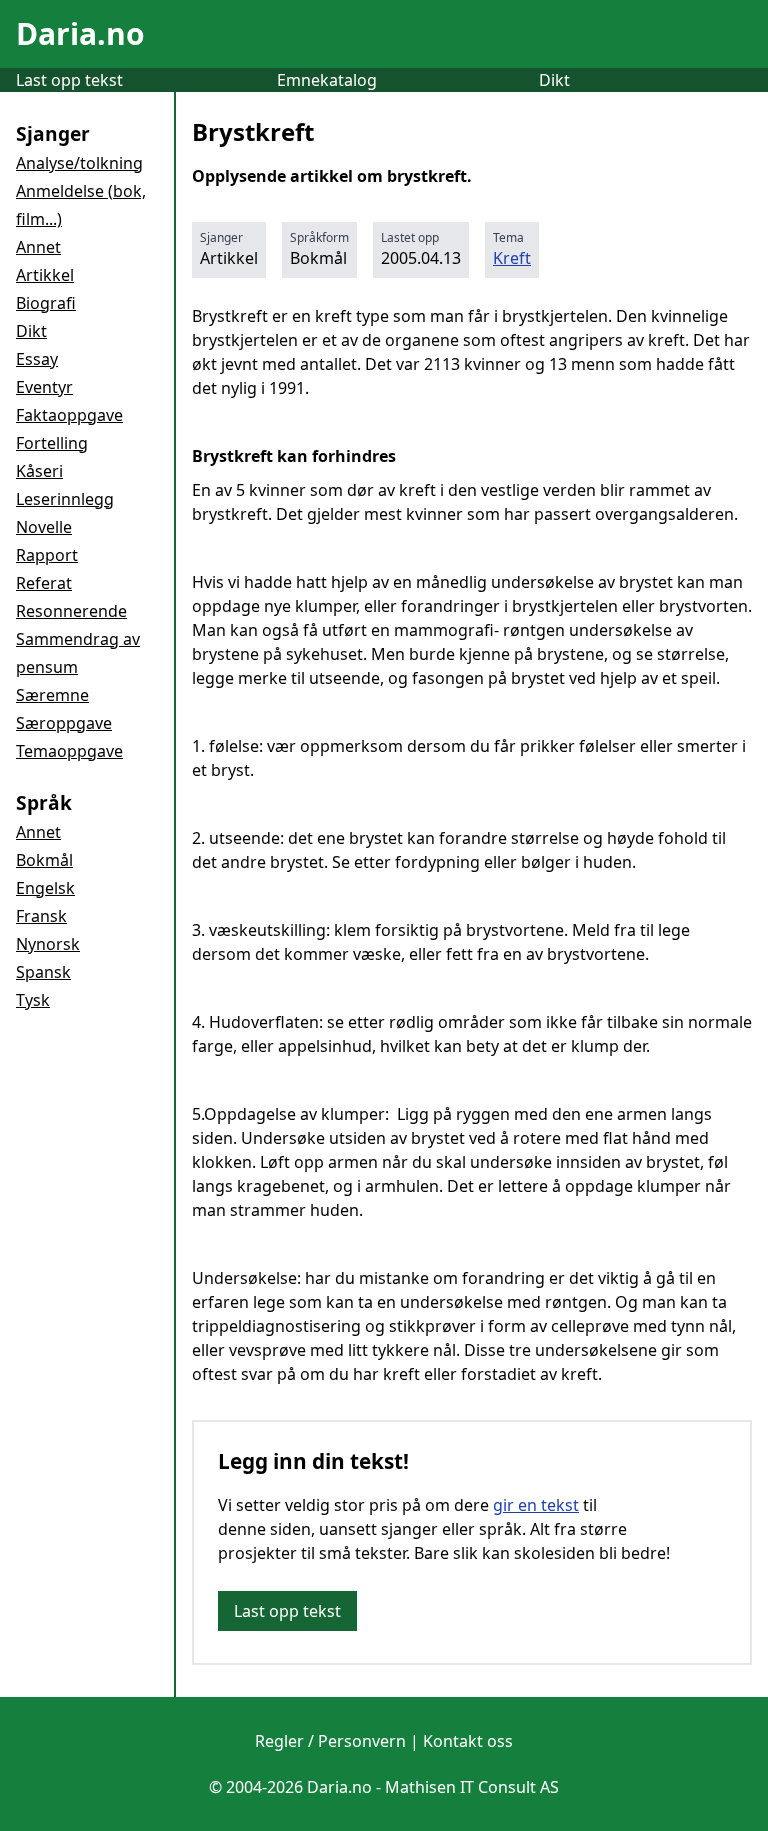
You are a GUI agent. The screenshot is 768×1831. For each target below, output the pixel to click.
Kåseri (39, 471)
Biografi (46, 303)
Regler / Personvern (330, 1741)
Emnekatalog (327, 80)
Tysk (33, 1000)
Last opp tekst (69, 80)
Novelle (44, 527)
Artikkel (45, 275)
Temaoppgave (69, 751)
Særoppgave (64, 723)
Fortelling (52, 443)
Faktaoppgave (69, 415)
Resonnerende (71, 611)
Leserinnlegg (65, 499)
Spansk (43, 972)
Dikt (554, 80)
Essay (37, 359)
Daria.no (80, 33)
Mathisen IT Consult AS (472, 1787)
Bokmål (44, 860)
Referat (44, 583)
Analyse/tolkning (79, 163)
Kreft (512, 258)
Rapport (47, 555)
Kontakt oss (468, 1741)
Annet (38, 247)
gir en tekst (536, 1505)
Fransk (41, 916)
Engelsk (45, 888)
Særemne (52, 695)
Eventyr (44, 387)
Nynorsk (48, 944)
